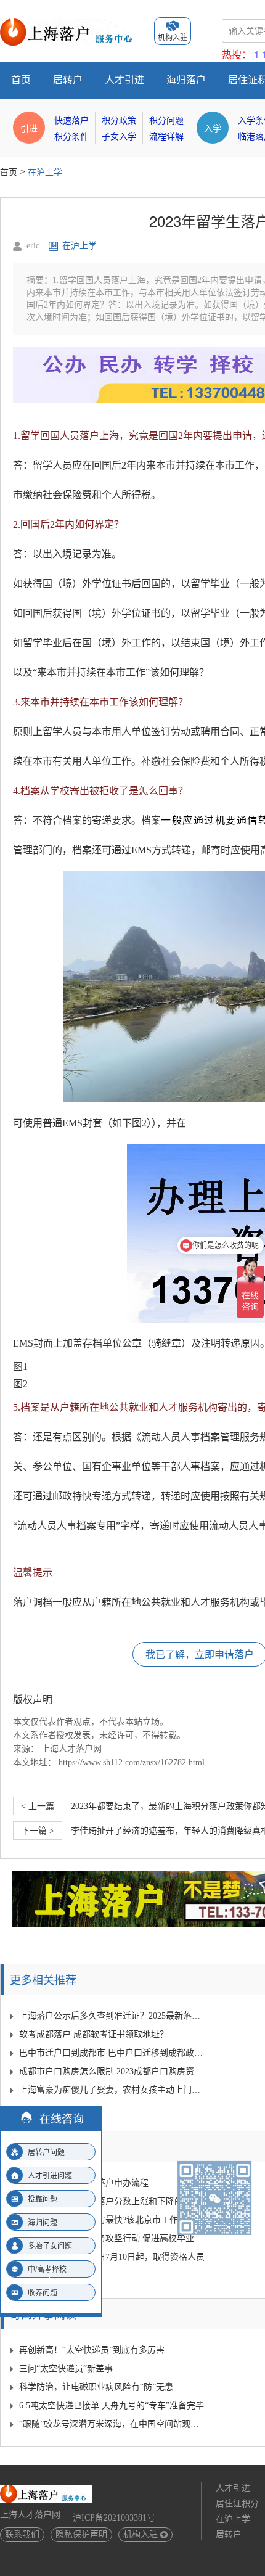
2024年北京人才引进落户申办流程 (84, 2183)
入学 (213, 128)
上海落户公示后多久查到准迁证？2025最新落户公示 (112, 2016)
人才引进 (124, 80)
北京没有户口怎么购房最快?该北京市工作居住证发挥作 (112, 2220)
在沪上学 (45, 172)
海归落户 (186, 80)
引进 (29, 128)
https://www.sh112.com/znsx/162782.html (132, 1762)
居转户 (68, 80)
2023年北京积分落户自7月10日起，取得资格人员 (112, 2257)
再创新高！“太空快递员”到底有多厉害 (92, 2350)
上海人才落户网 (71, 1749)
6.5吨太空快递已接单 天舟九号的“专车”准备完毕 (112, 2406)
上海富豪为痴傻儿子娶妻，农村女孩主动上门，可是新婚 (112, 2090)
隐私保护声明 (81, 2534)
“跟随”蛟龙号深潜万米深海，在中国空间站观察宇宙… (112, 2424)
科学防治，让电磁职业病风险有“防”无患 (96, 2387)
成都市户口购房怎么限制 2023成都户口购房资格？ (112, 2071)
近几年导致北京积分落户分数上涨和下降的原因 (110, 2201)
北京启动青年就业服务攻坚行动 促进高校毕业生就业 (112, 2238)
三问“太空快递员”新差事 (66, 2369)
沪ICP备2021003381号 (114, 2518)
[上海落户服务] (71, 23)
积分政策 (119, 121)
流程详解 (166, 137)
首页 (21, 80)
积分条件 (71, 137)
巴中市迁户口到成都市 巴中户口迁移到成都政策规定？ (112, 2053)
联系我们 (22, 2534)
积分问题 (166, 121)
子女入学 (119, 137)
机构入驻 (141, 2534)
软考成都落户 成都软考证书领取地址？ (94, 2034)
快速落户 (71, 121)
